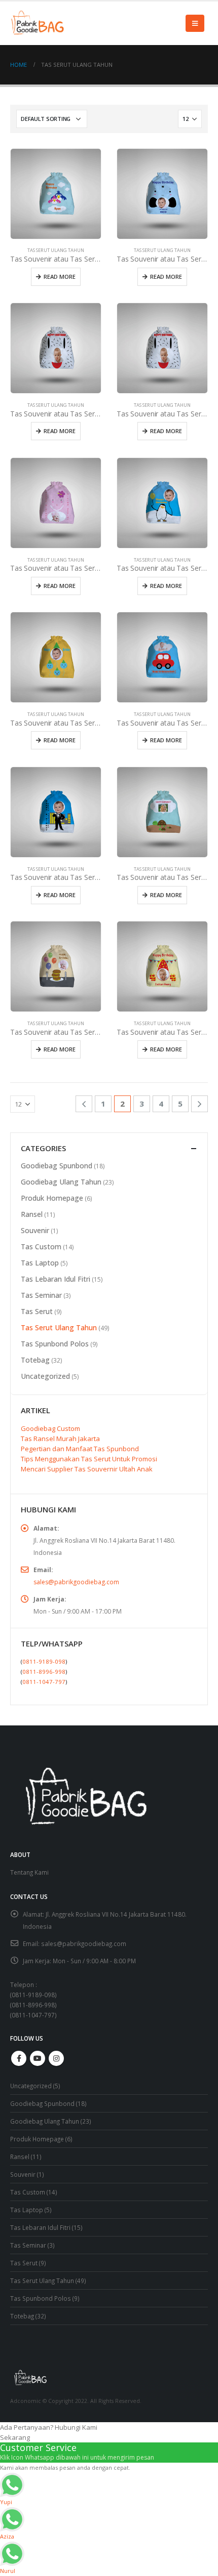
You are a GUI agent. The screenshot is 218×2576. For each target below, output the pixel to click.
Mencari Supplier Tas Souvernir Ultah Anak (87, 1469)
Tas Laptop (40, 1263)
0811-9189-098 (44, 1661)
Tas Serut (37, 1311)
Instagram (56, 2058)
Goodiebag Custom (50, 1428)
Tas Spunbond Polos (55, 1344)
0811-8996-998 (44, 1672)
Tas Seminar (41, 1295)
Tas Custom (41, 1247)
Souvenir (35, 1230)
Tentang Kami (29, 1872)
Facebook (19, 2058)
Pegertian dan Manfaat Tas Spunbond (80, 1449)
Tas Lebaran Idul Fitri (56, 1279)
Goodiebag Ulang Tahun (61, 1182)
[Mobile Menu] (195, 23)
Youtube (38, 2058)
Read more (60, 277)
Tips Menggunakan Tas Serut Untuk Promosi (89, 1459)
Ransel (32, 1214)
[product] (56, 194)
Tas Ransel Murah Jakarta (60, 1439)
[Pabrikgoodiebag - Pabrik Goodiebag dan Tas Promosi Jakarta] (38, 23)
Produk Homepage (52, 1198)
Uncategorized (45, 1376)
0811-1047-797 (44, 1682)
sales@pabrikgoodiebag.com (76, 1582)
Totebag (35, 1360)
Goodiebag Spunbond (57, 1166)
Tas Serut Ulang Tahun (56, 250)
